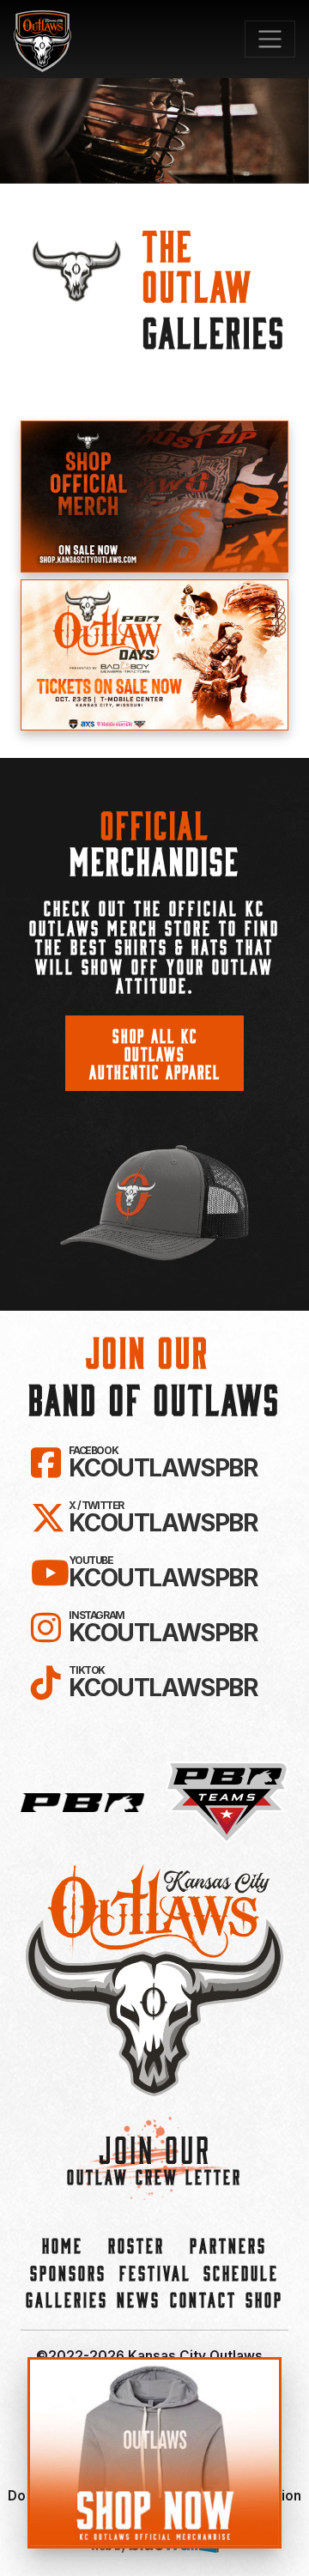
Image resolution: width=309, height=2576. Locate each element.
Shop (264, 2299)
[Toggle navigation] (270, 39)
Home (63, 2245)
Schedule (241, 2273)
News (139, 2299)
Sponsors (68, 2273)
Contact (203, 2299)
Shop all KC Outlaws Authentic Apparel (155, 1053)
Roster (136, 2245)
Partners (228, 2245)
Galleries (67, 2299)
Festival (155, 2273)
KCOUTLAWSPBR (162, 1463)
